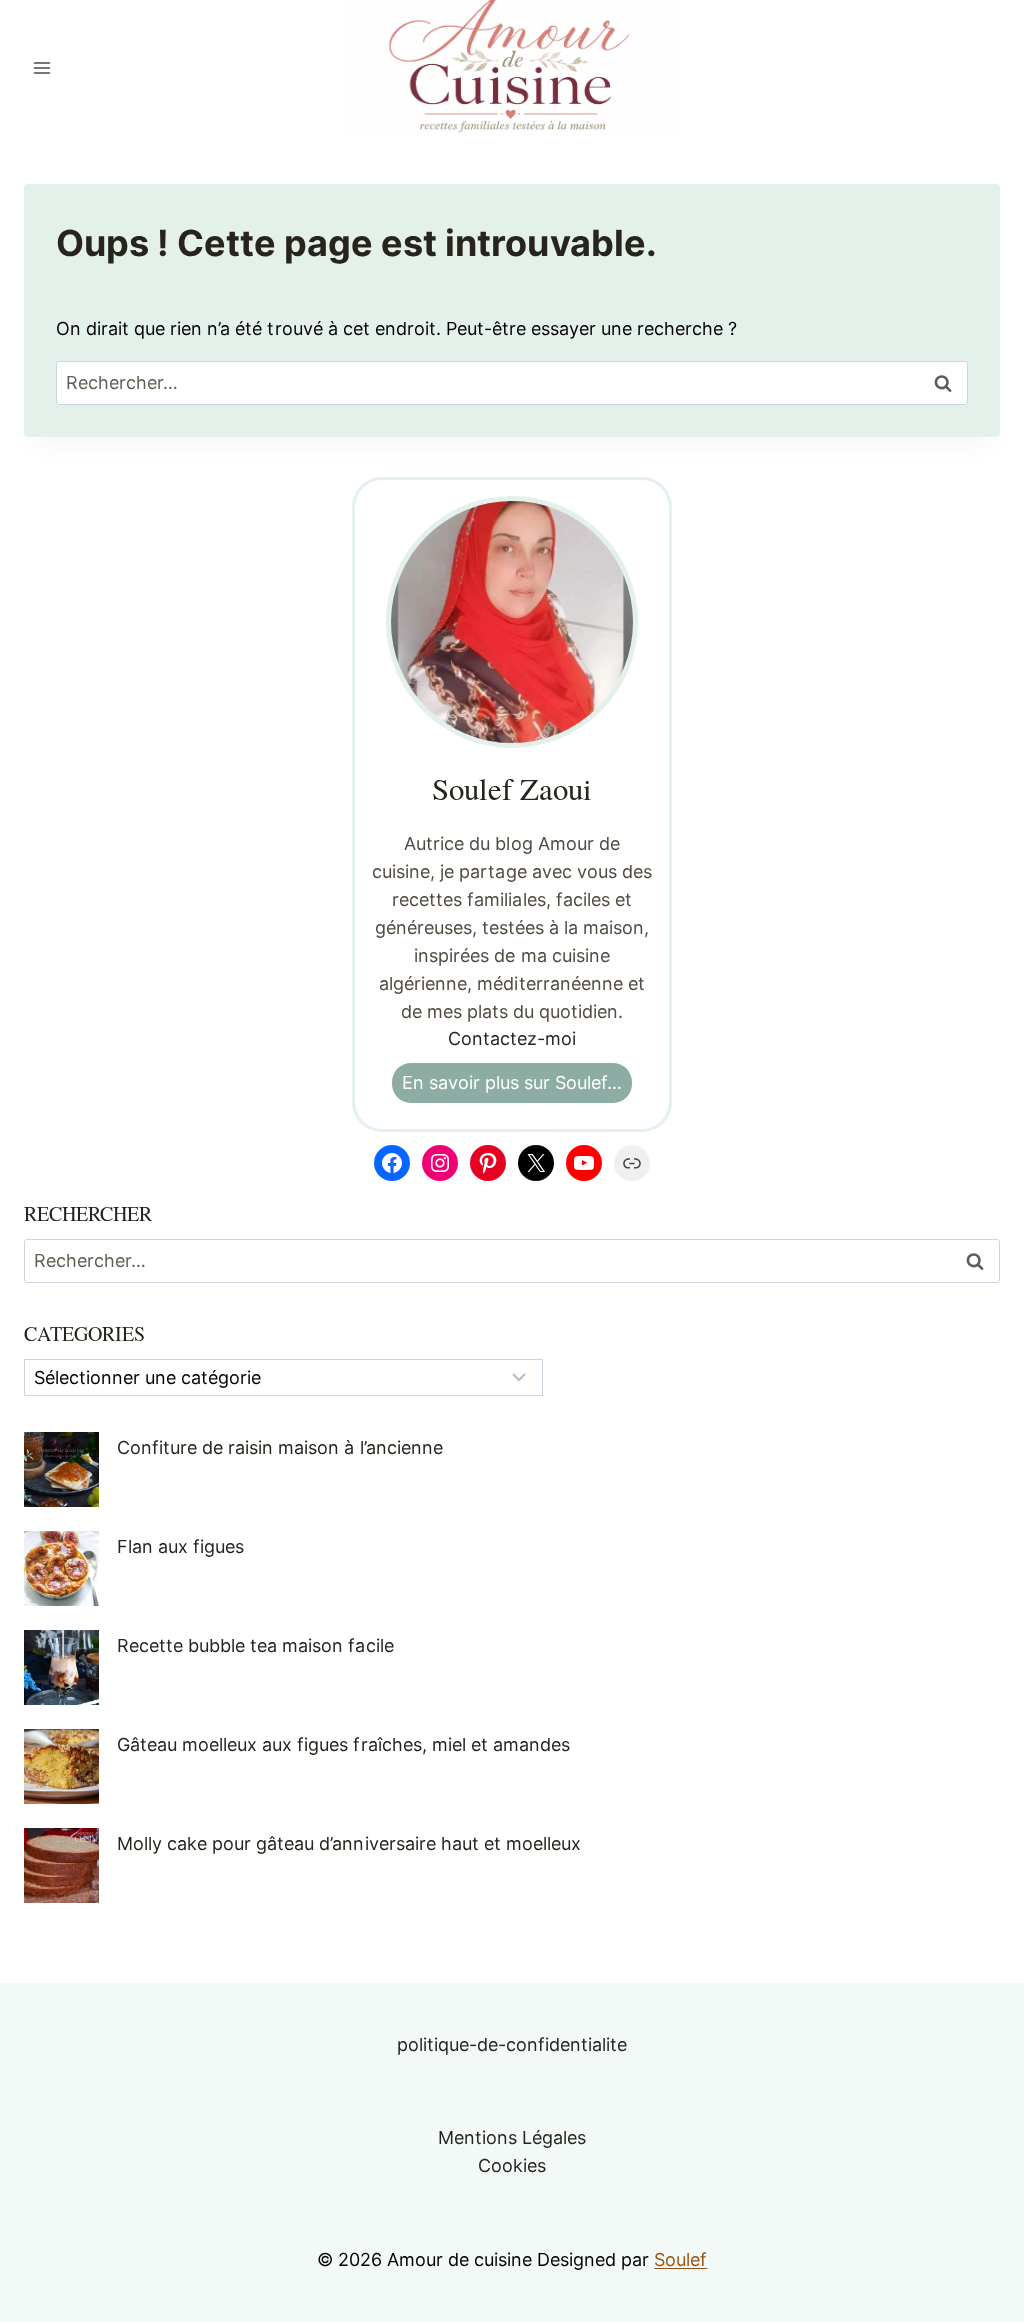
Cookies (512, 2165)
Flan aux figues (180, 1546)
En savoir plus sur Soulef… (512, 1082)
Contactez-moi (512, 1038)
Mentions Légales (512, 2137)
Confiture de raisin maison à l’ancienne (280, 1447)
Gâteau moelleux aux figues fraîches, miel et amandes (343, 1744)
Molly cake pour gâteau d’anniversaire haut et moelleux (349, 1843)
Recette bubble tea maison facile (255, 1645)
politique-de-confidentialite (512, 2044)
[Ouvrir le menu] (42, 67)
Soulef (680, 2259)
